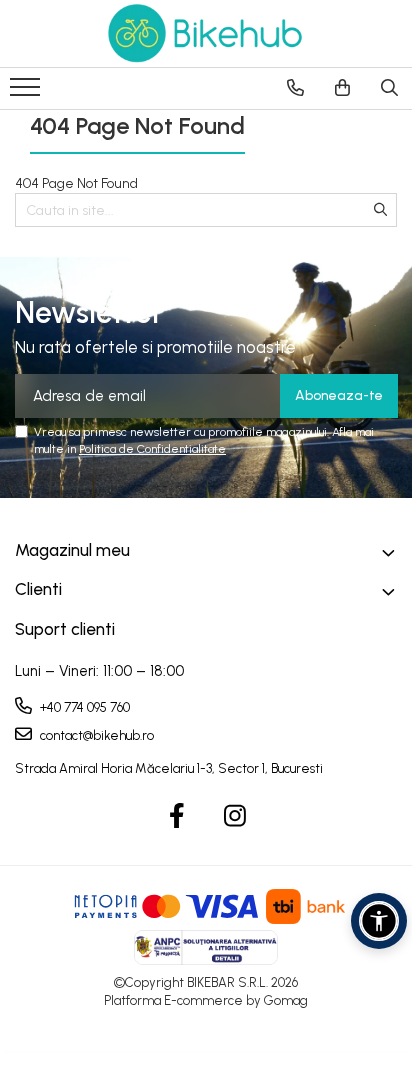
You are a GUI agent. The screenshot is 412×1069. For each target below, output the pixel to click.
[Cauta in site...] (389, 88)
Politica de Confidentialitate (152, 449)
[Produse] (27, 93)
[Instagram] (235, 817)
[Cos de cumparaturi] (342, 88)
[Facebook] (177, 817)
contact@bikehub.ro (95, 735)
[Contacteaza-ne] (295, 88)
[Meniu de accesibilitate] (379, 921)
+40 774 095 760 (83, 707)
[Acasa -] (206, 33)
